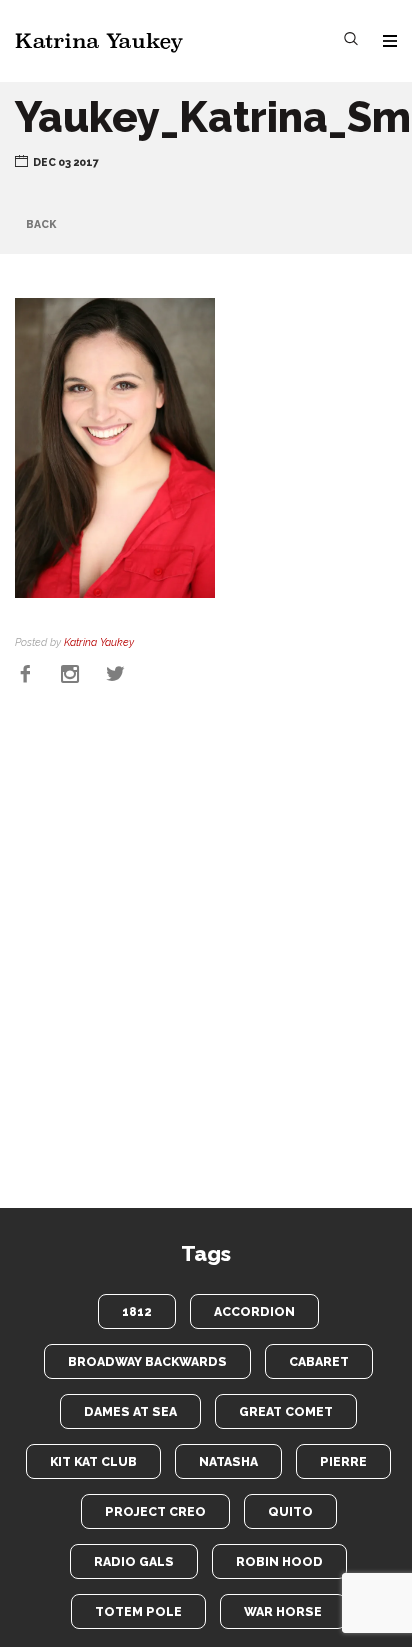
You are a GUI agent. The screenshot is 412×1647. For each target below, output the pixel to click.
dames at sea (130, 1411)
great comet (286, 1411)
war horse (283, 1611)
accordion (254, 1311)
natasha (228, 1461)
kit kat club (93, 1461)
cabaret (319, 1361)
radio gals (134, 1561)
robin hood (279, 1561)
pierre (343, 1461)
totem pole (138, 1611)
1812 (137, 1311)
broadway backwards (147, 1361)
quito (290, 1511)
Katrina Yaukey (99, 642)
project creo (155, 1511)
